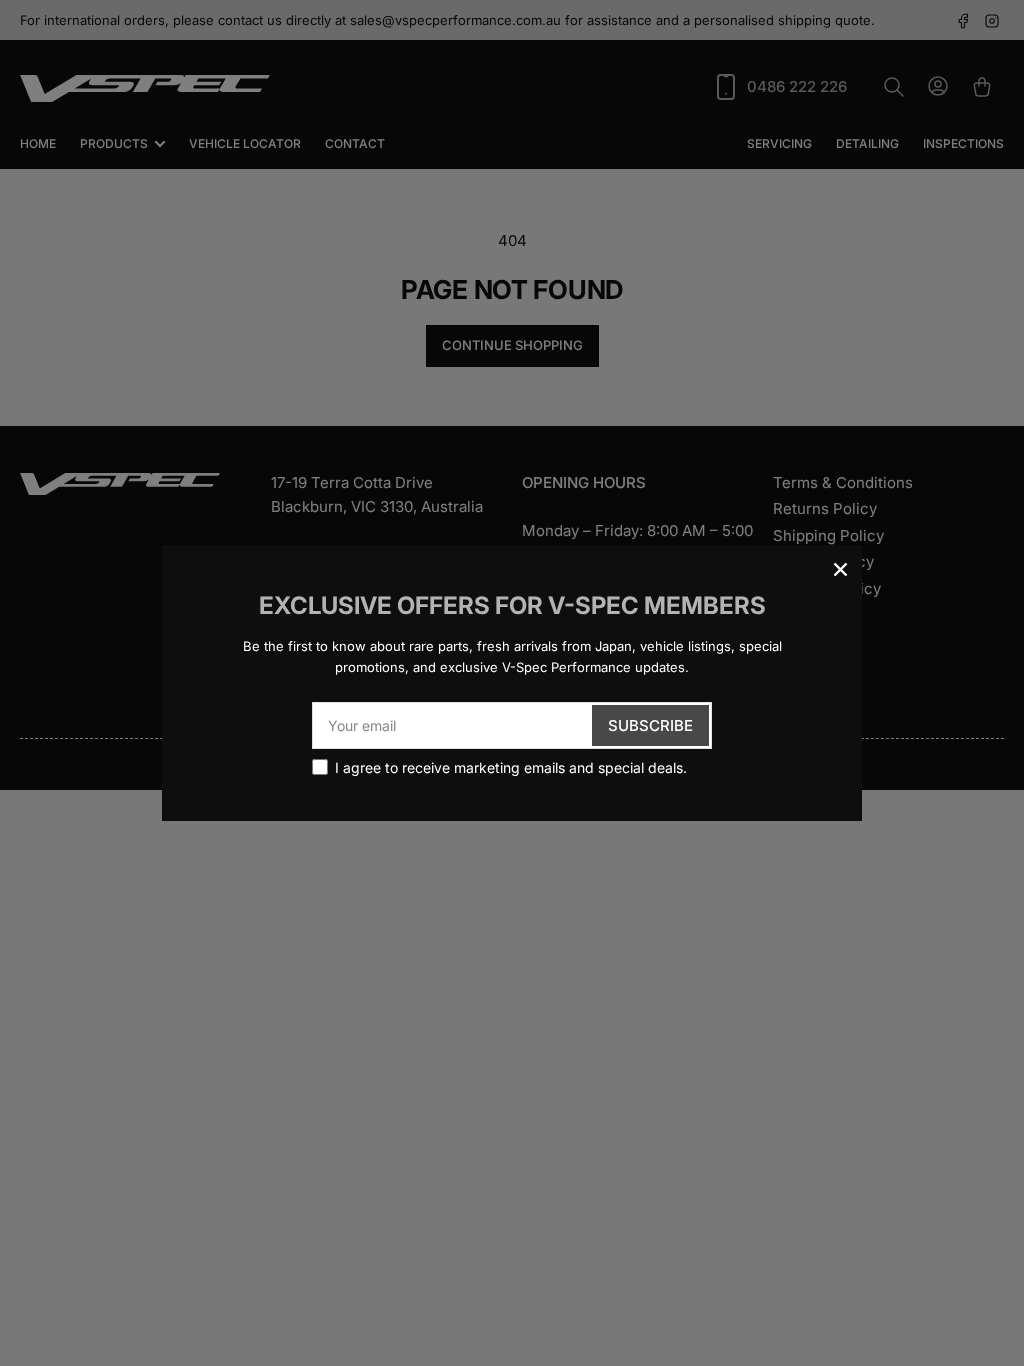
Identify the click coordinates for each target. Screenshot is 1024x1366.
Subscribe (650, 725)
